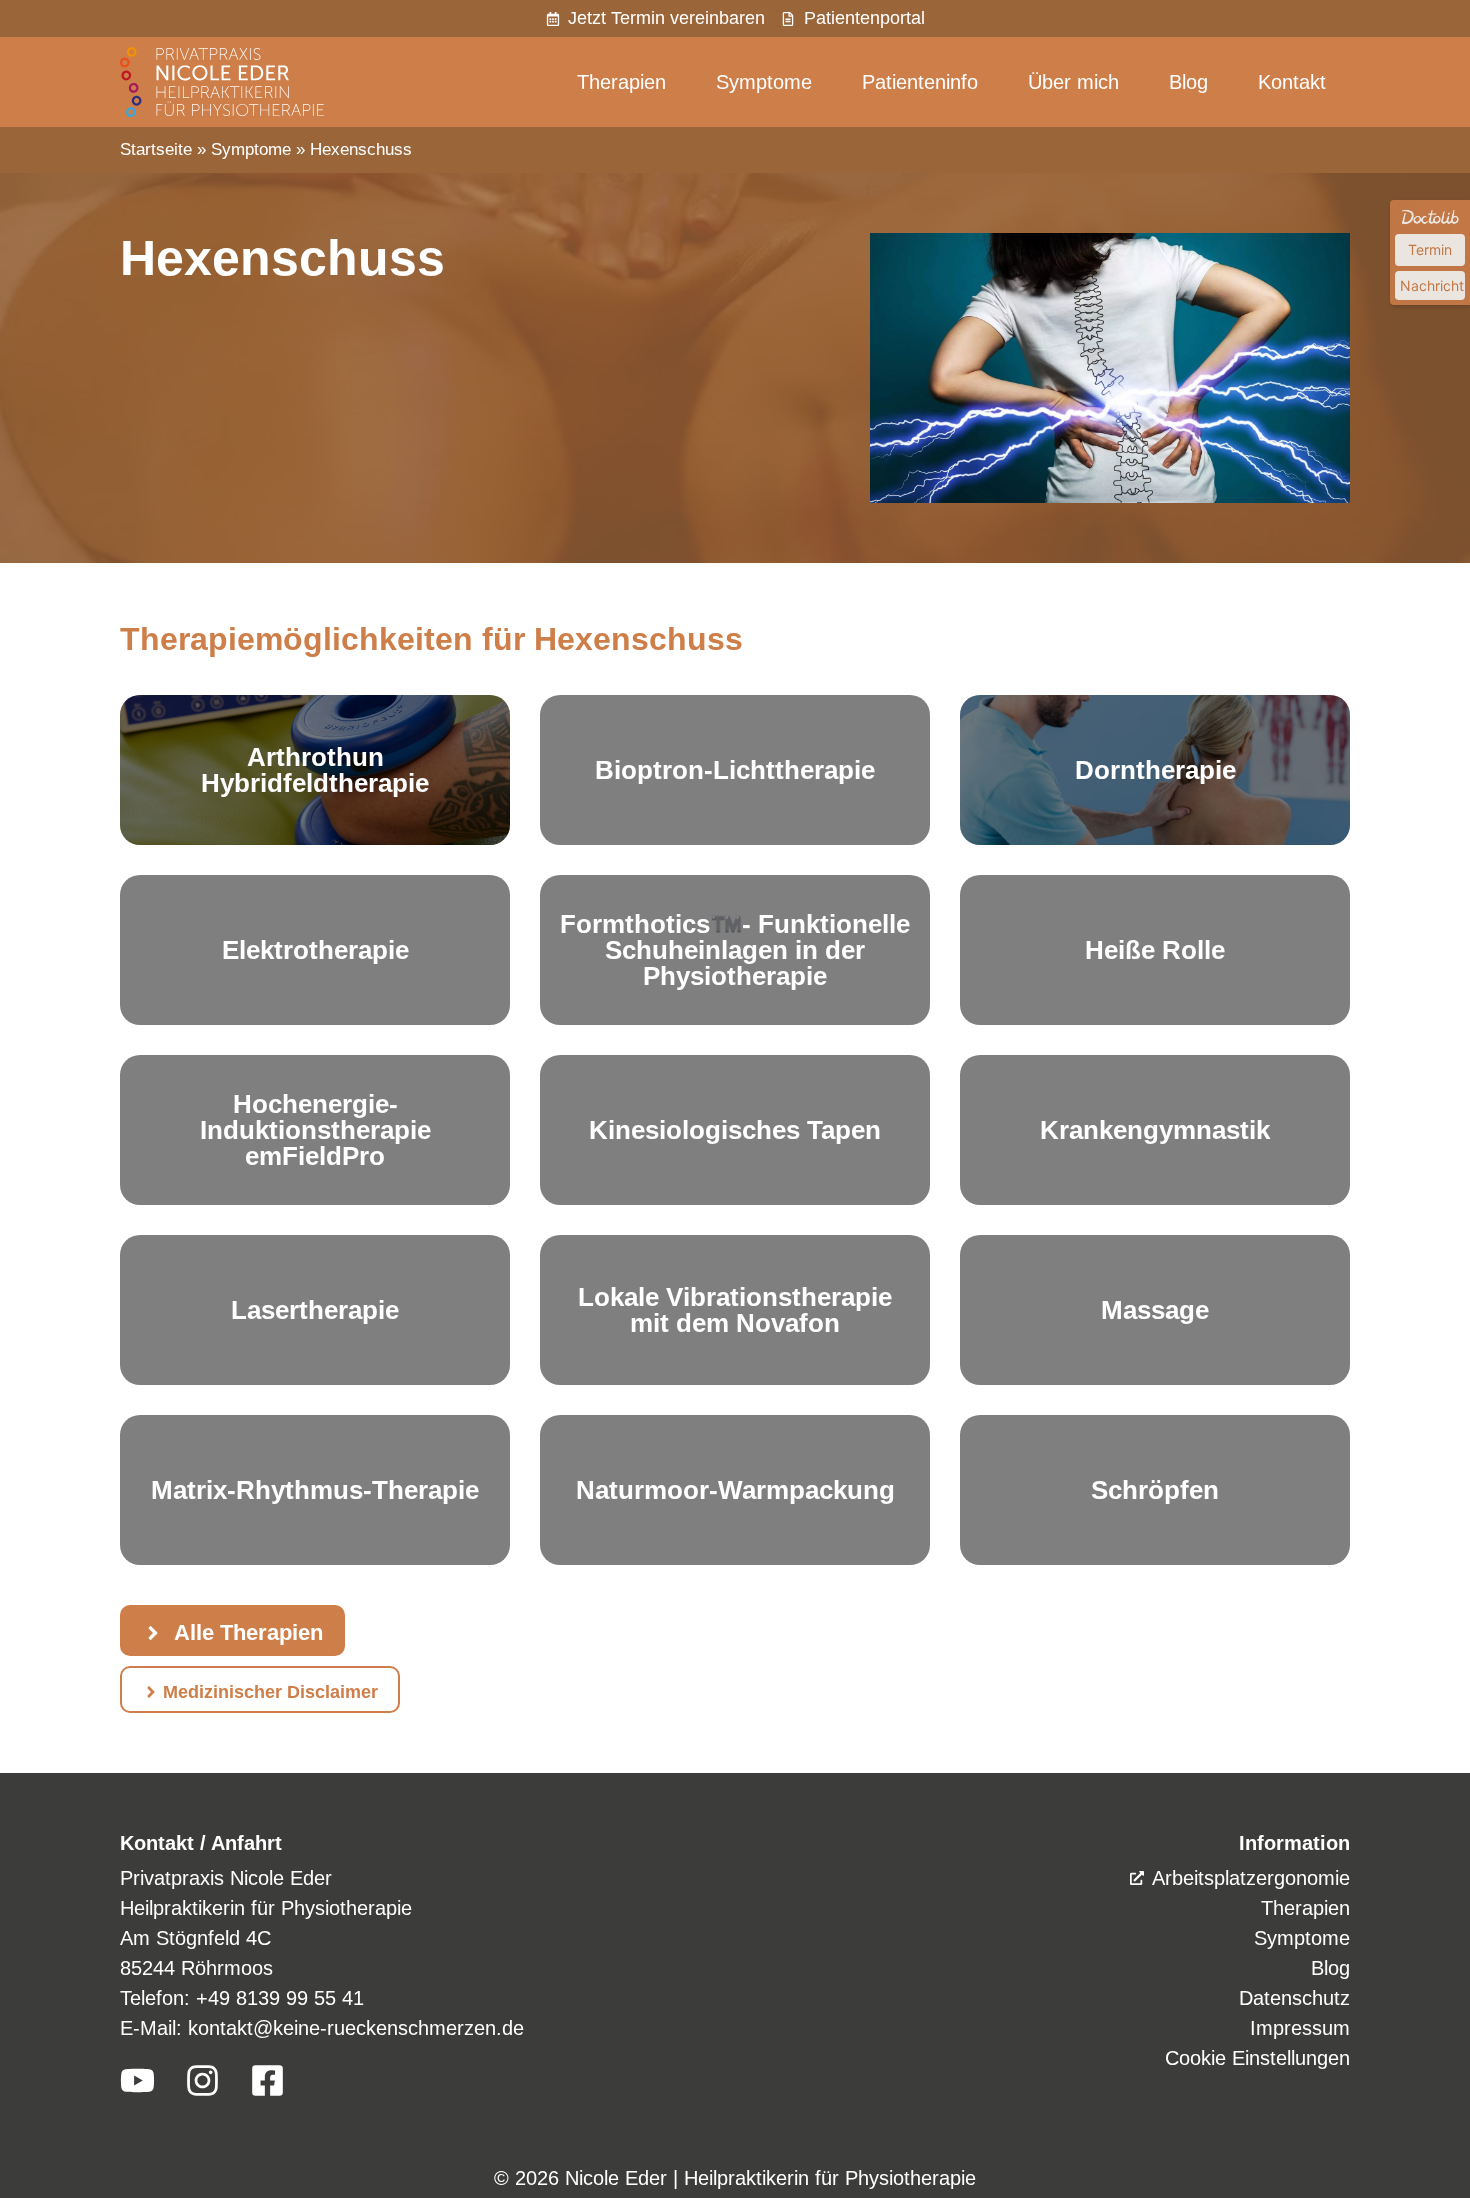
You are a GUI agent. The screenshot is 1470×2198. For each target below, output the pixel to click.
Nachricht (1432, 285)
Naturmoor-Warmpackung (735, 1490)
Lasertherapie (315, 1310)
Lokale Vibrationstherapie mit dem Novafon (735, 1310)
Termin (1430, 249)
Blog (1188, 82)
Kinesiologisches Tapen (735, 1130)
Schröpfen (1155, 1490)
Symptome (764, 82)
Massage (1155, 1310)
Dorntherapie (1155, 770)
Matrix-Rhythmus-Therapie (315, 1490)
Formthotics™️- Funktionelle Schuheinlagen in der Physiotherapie (735, 950)
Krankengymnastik (1155, 1130)
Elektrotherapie (315, 950)
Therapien (621, 82)
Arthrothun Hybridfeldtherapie (315, 770)
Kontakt (1292, 82)
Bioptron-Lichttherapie (735, 770)
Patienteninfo (920, 82)
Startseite (156, 149)
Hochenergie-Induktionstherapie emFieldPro (315, 1130)
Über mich (1073, 82)
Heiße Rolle (1155, 950)
